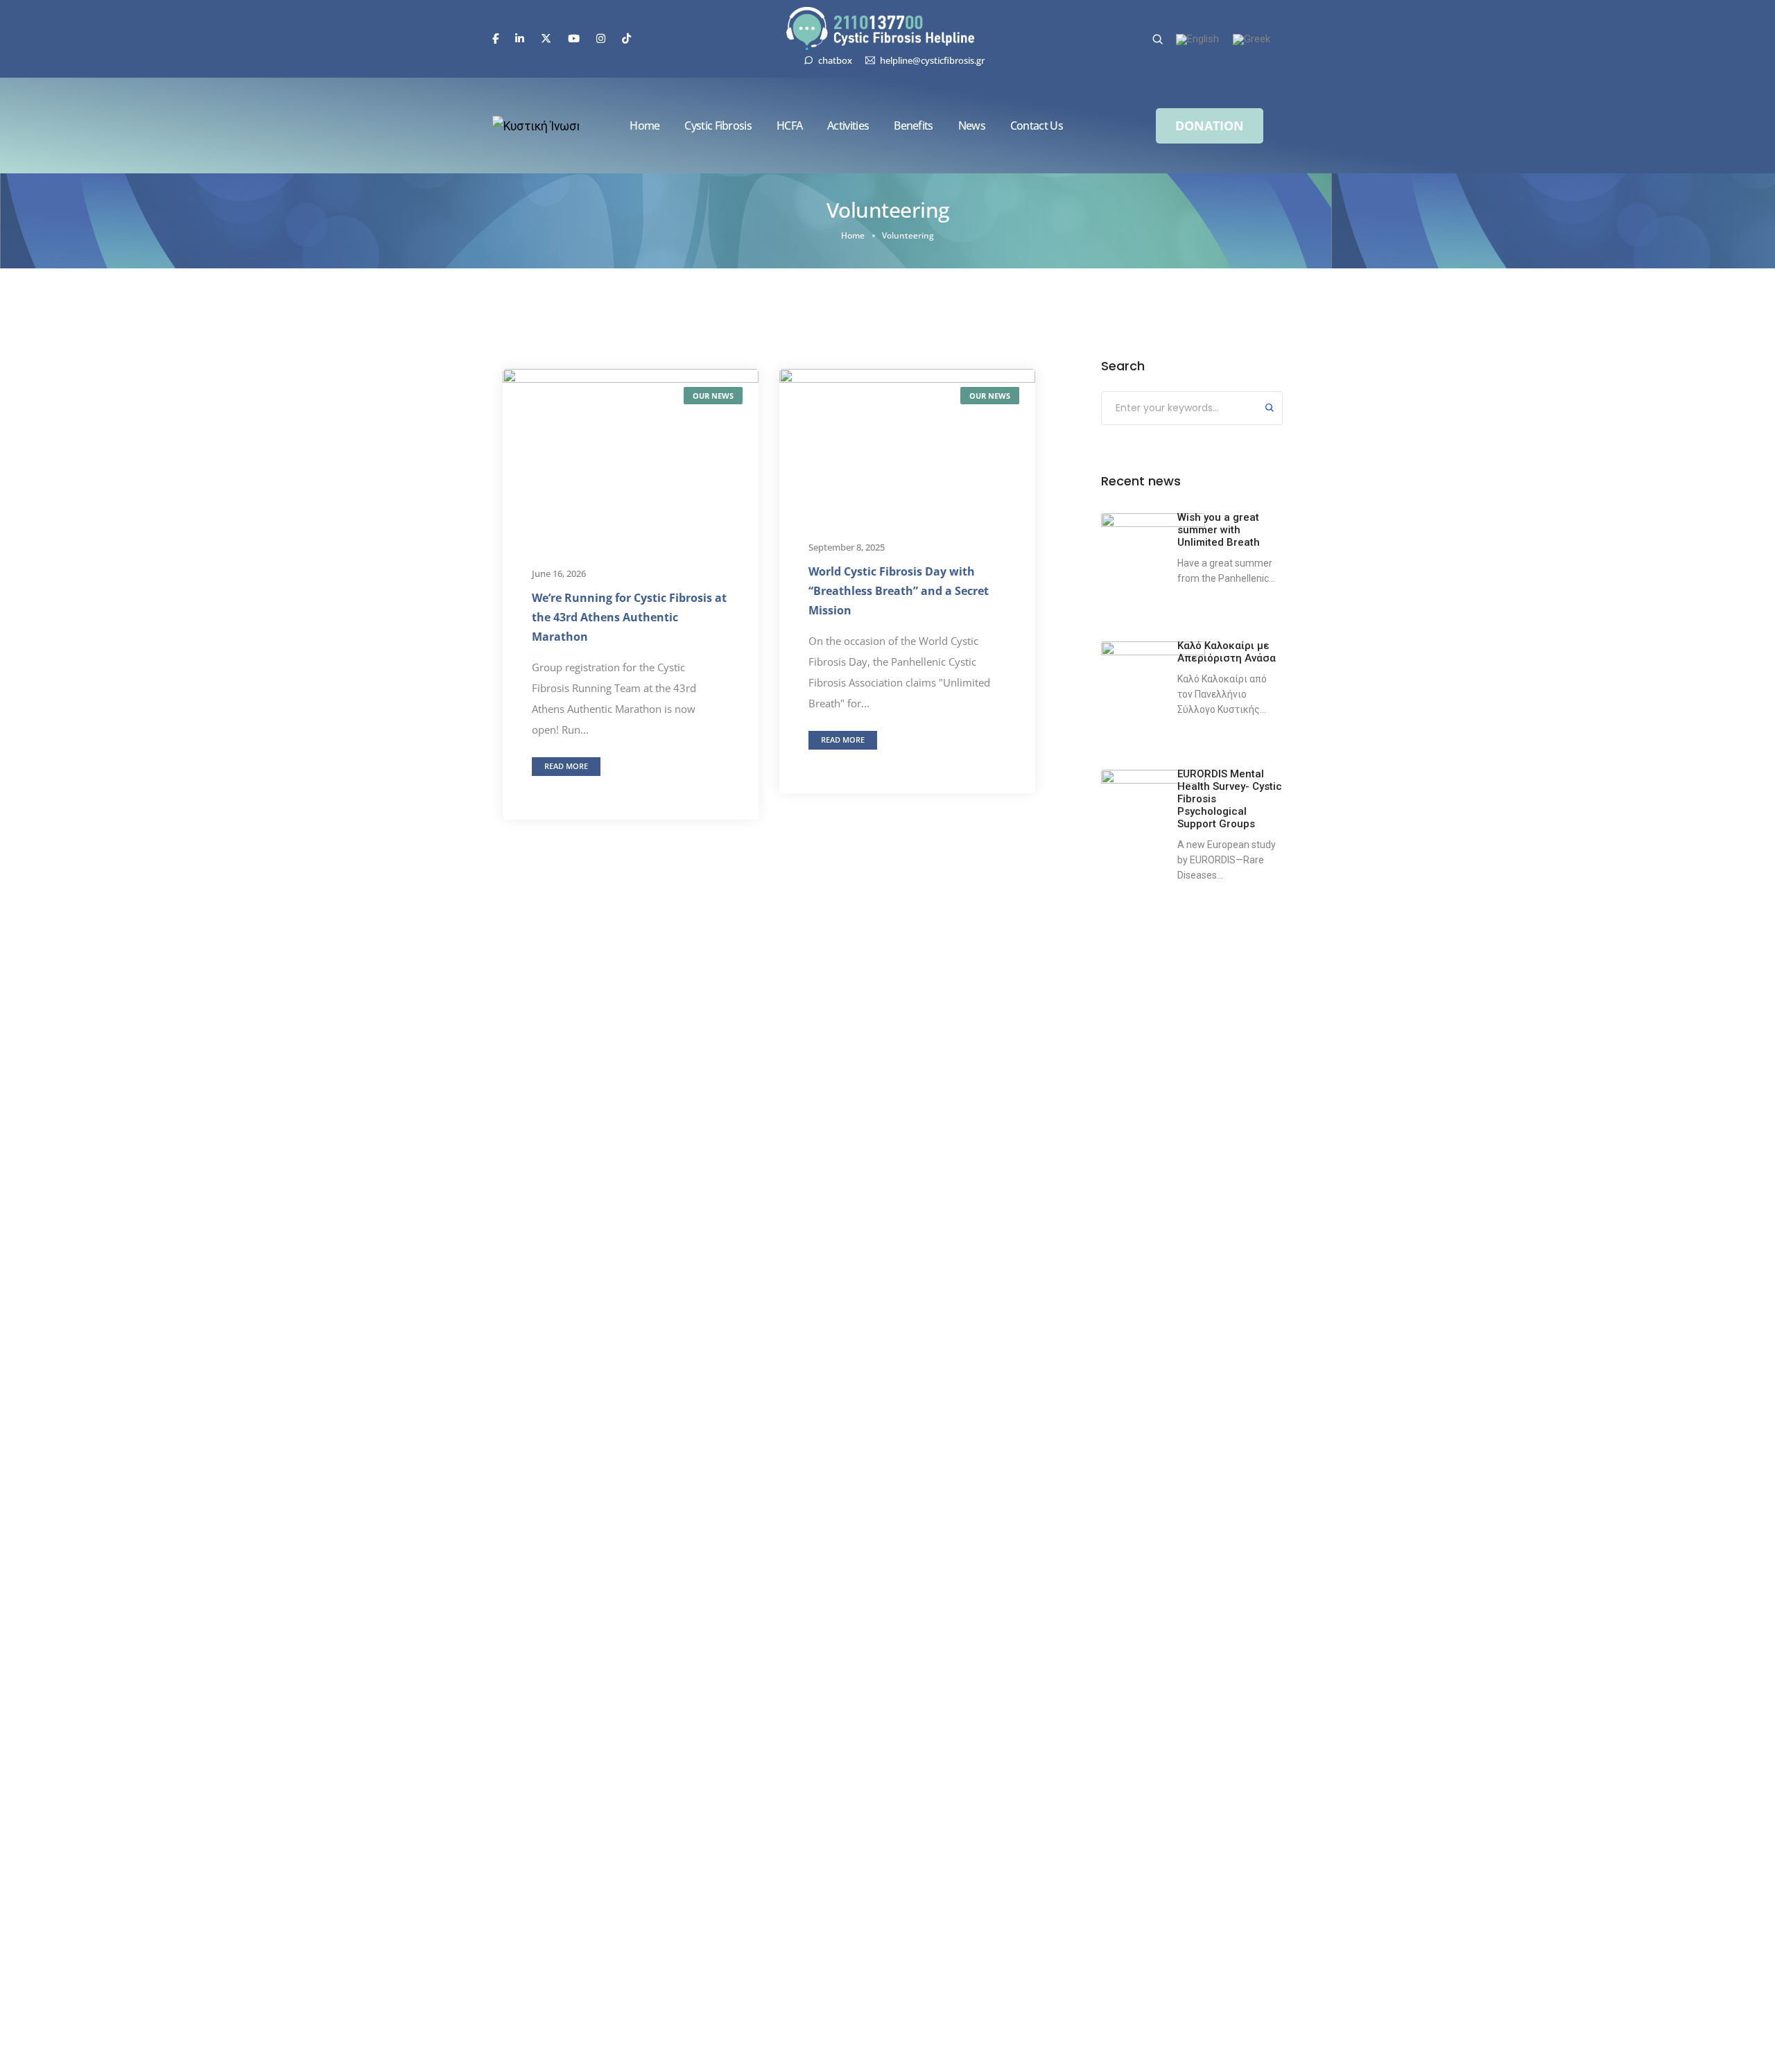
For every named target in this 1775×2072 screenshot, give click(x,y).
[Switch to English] (1197, 40)
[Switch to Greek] (1252, 40)
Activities (848, 126)
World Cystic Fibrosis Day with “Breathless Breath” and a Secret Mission (899, 591)
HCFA (789, 126)
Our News (713, 396)
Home (644, 126)
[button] (1210, 126)
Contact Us (1037, 126)
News (972, 126)
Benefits (913, 126)
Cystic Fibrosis (718, 126)
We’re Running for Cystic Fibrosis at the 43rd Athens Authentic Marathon (629, 617)
